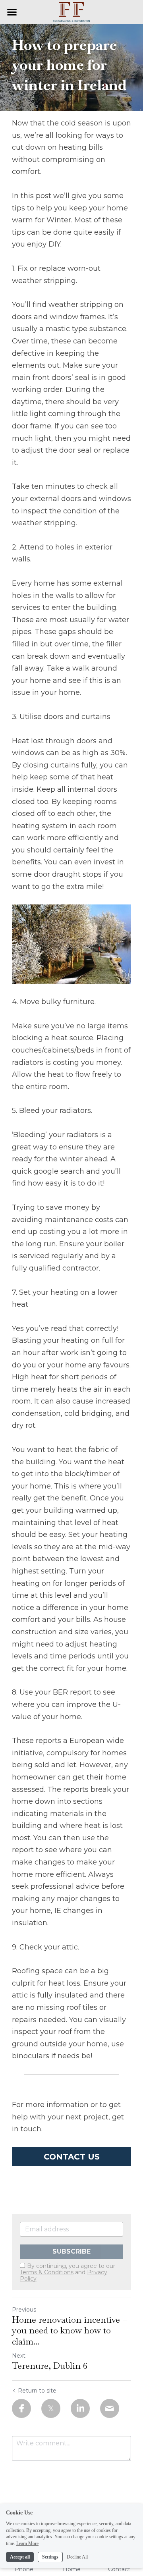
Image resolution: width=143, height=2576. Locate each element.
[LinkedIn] (80, 2408)
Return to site (37, 2391)
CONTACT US (72, 2157)
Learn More (27, 2543)
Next (19, 2356)
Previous (24, 2310)
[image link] (71, 11)
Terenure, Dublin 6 (50, 2366)
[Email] (110, 2408)
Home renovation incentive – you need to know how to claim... (70, 2331)
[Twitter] (51, 2408)
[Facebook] (21, 2408)
